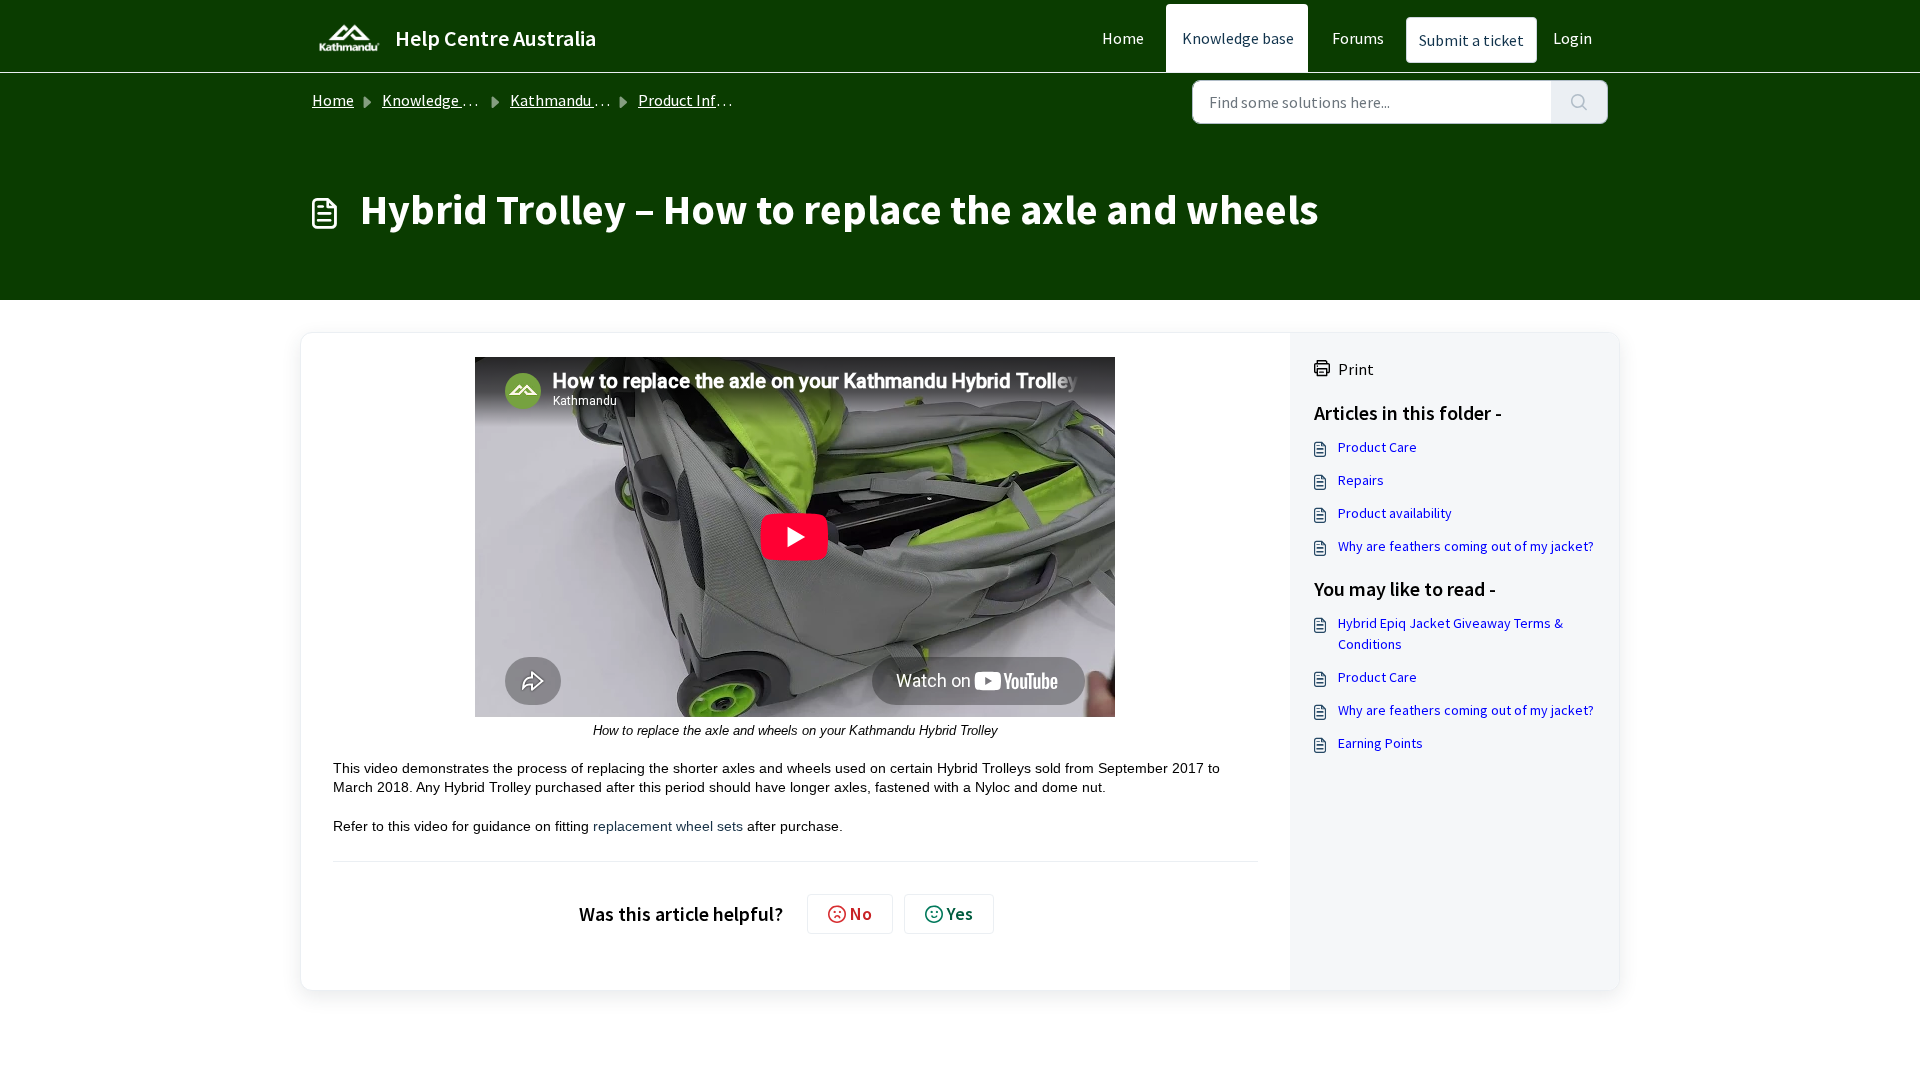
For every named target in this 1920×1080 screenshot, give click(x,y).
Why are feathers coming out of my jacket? (1466, 546)
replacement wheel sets (668, 826)
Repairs (1361, 480)
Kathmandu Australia (583, 100)
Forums (1358, 38)
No (861, 913)
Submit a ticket (1471, 40)
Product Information (710, 100)
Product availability (1395, 513)
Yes (960, 913)
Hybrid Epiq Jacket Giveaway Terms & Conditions (1450, 633)
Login (1572, 38)
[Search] (1579, 102)
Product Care (1377, 447)
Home (1123, 38)
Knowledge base (1238, 38)
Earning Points (1380, 743)
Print (1356, 369)
